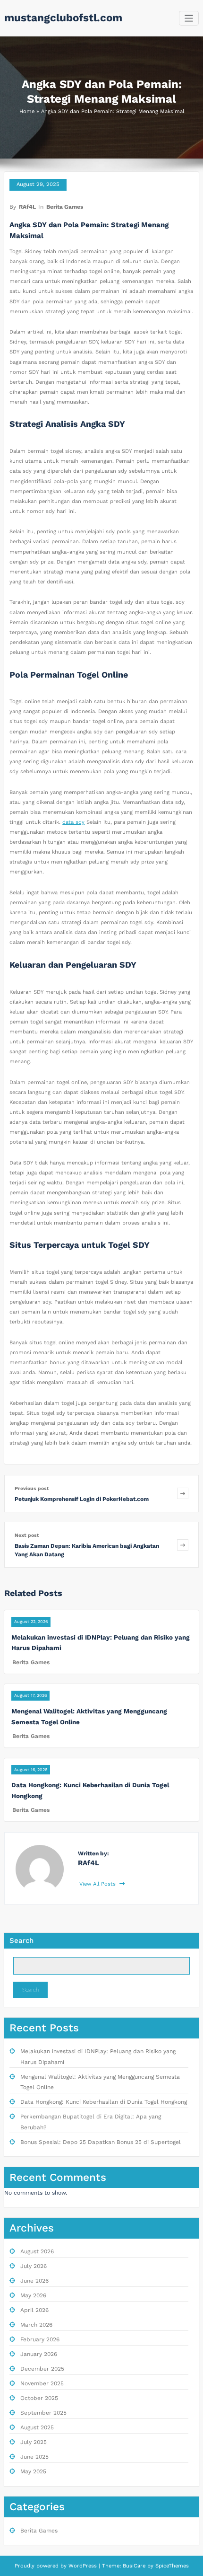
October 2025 (39, 2398)
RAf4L (27, 207)
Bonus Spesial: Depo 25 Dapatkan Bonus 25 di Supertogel (101, 2142)
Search (21, 1941)
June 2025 (34, 2457)
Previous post (32, 1488)
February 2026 (40, 2339)
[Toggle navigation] (189, 18)
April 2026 (34, 2310)
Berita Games (65, 207)
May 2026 (33, 2295)
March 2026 (36, 2325)
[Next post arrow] (183, 1545)
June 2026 (34, 2281)
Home (27, 111)
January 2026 (39, 2354)
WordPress (83, 2566)
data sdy (73, 822)
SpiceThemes (171, 2566)
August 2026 (37, 2251)
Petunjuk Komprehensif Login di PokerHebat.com (82, 1499)
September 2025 (43, 2413)
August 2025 (37, 2427)
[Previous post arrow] (183, 1494)
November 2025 (42, 2383)
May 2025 (33, 2471)
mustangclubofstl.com (63, 18)
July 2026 (34, 2266)
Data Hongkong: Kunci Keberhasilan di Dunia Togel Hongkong (104, 2102)
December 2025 (42, 2369)
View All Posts (98, 1884)
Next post (27, 1535)
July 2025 (34, 2442)
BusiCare (135, 2566)
